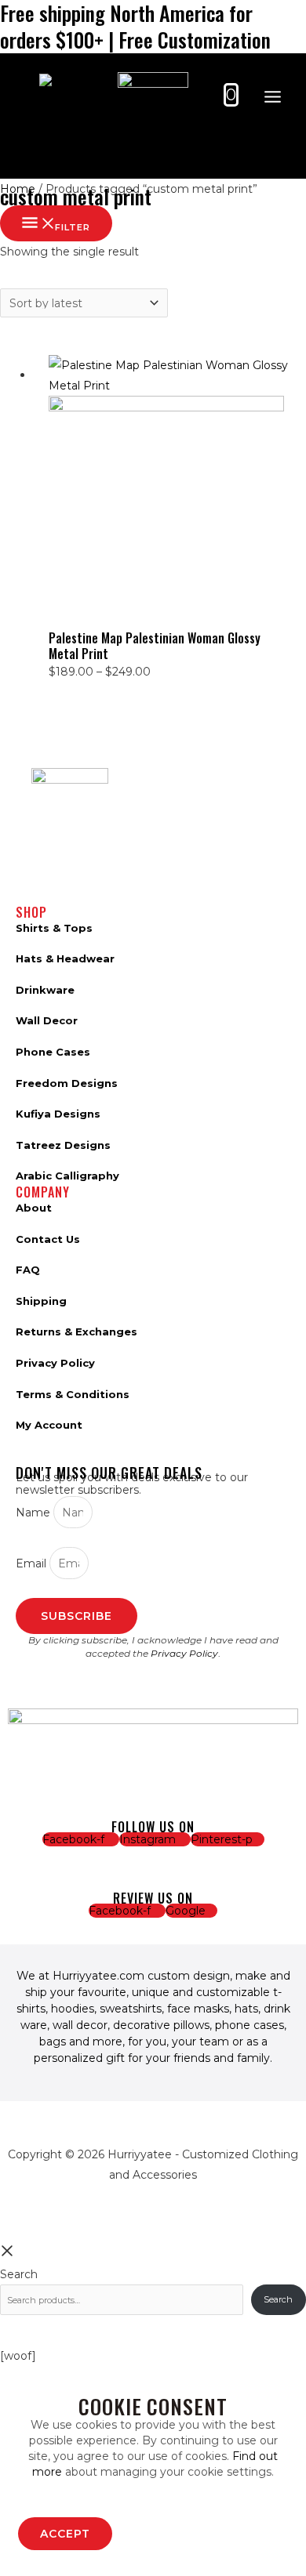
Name (35, 1513)
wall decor (80, 2025)
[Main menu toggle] (272, 97)
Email (33, 1563)
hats (246, 2009)
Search (19, 2274)
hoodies (73, 2009)
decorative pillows (161, 2025)
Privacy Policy (184, 1653)
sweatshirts (131, 2009)
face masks (198, 2009)
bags (53, 2042)
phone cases (250, 2025)
